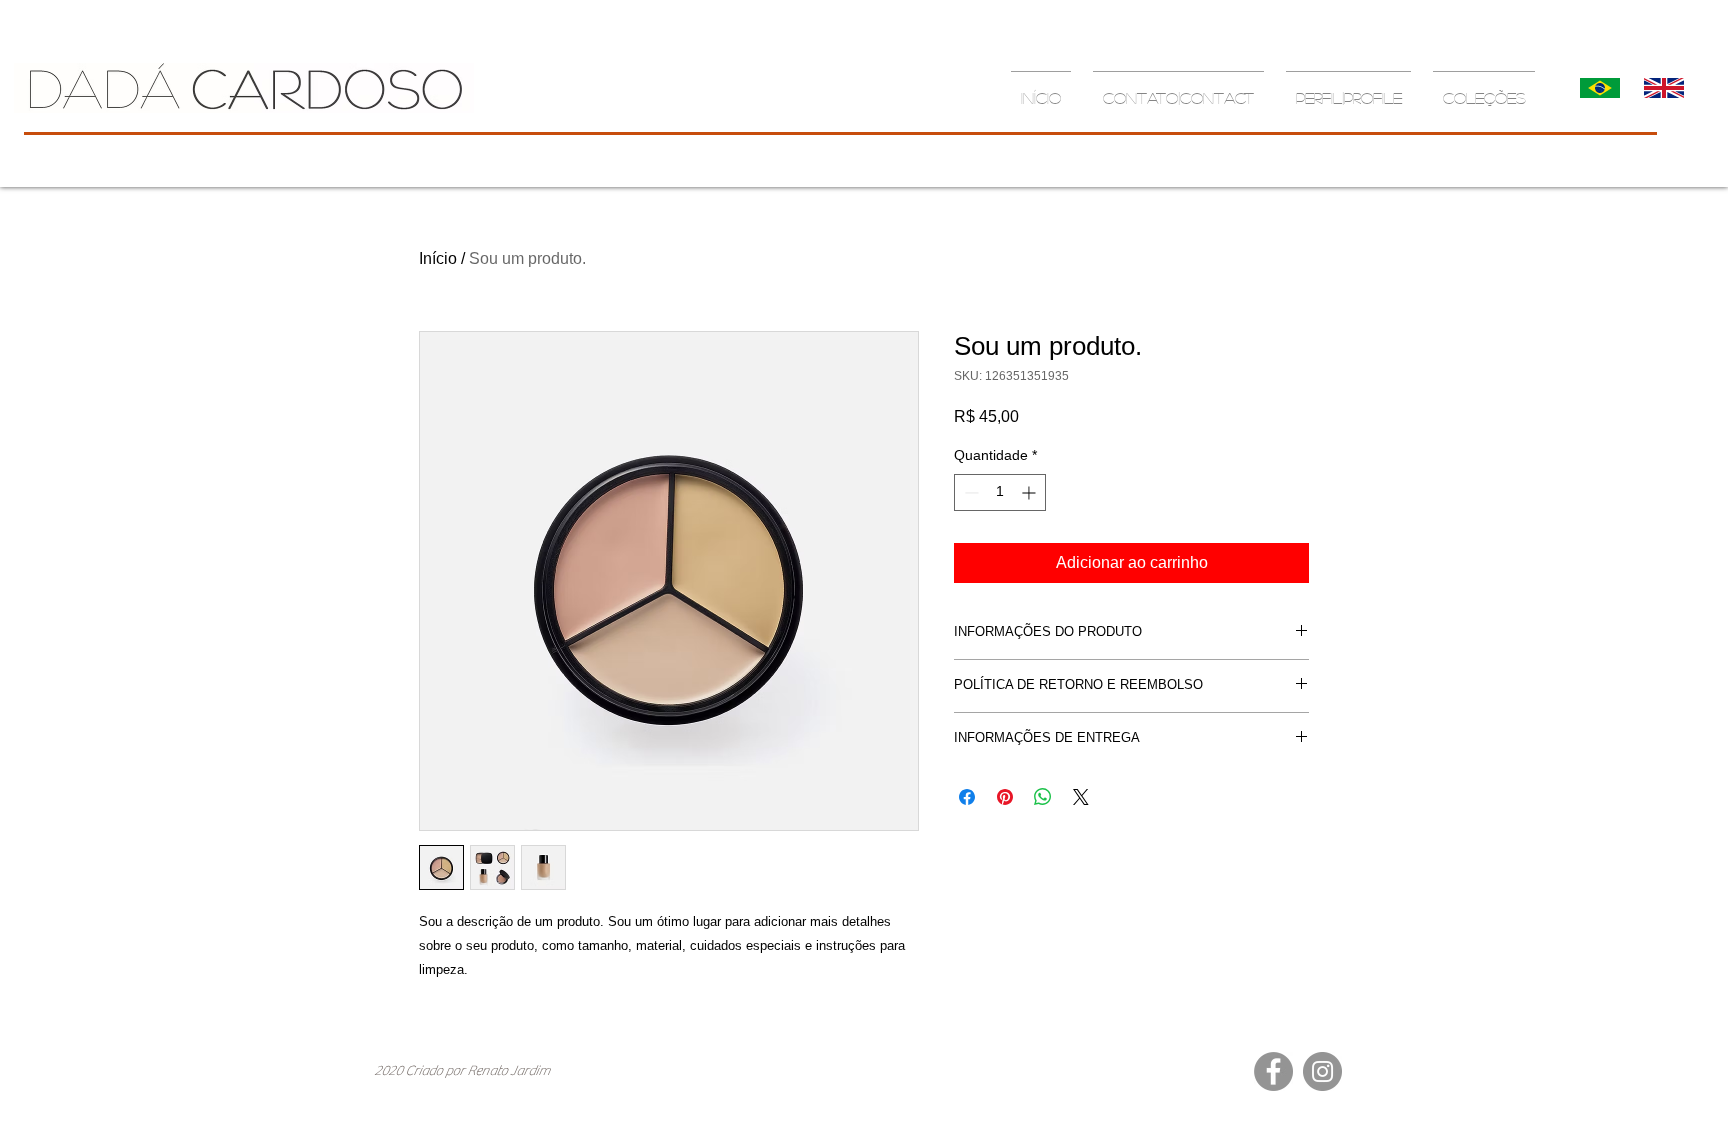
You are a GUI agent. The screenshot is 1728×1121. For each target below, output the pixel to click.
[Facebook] (1273, 1071)
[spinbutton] (1000, 492)
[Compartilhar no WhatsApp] (1043, 797)
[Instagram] (1322, 1071)
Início (438, 258)
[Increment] (1030, 492)
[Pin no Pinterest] (1005, 797)
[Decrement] (969, 492)
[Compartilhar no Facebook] (967, 797)
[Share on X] (1081, 797)
